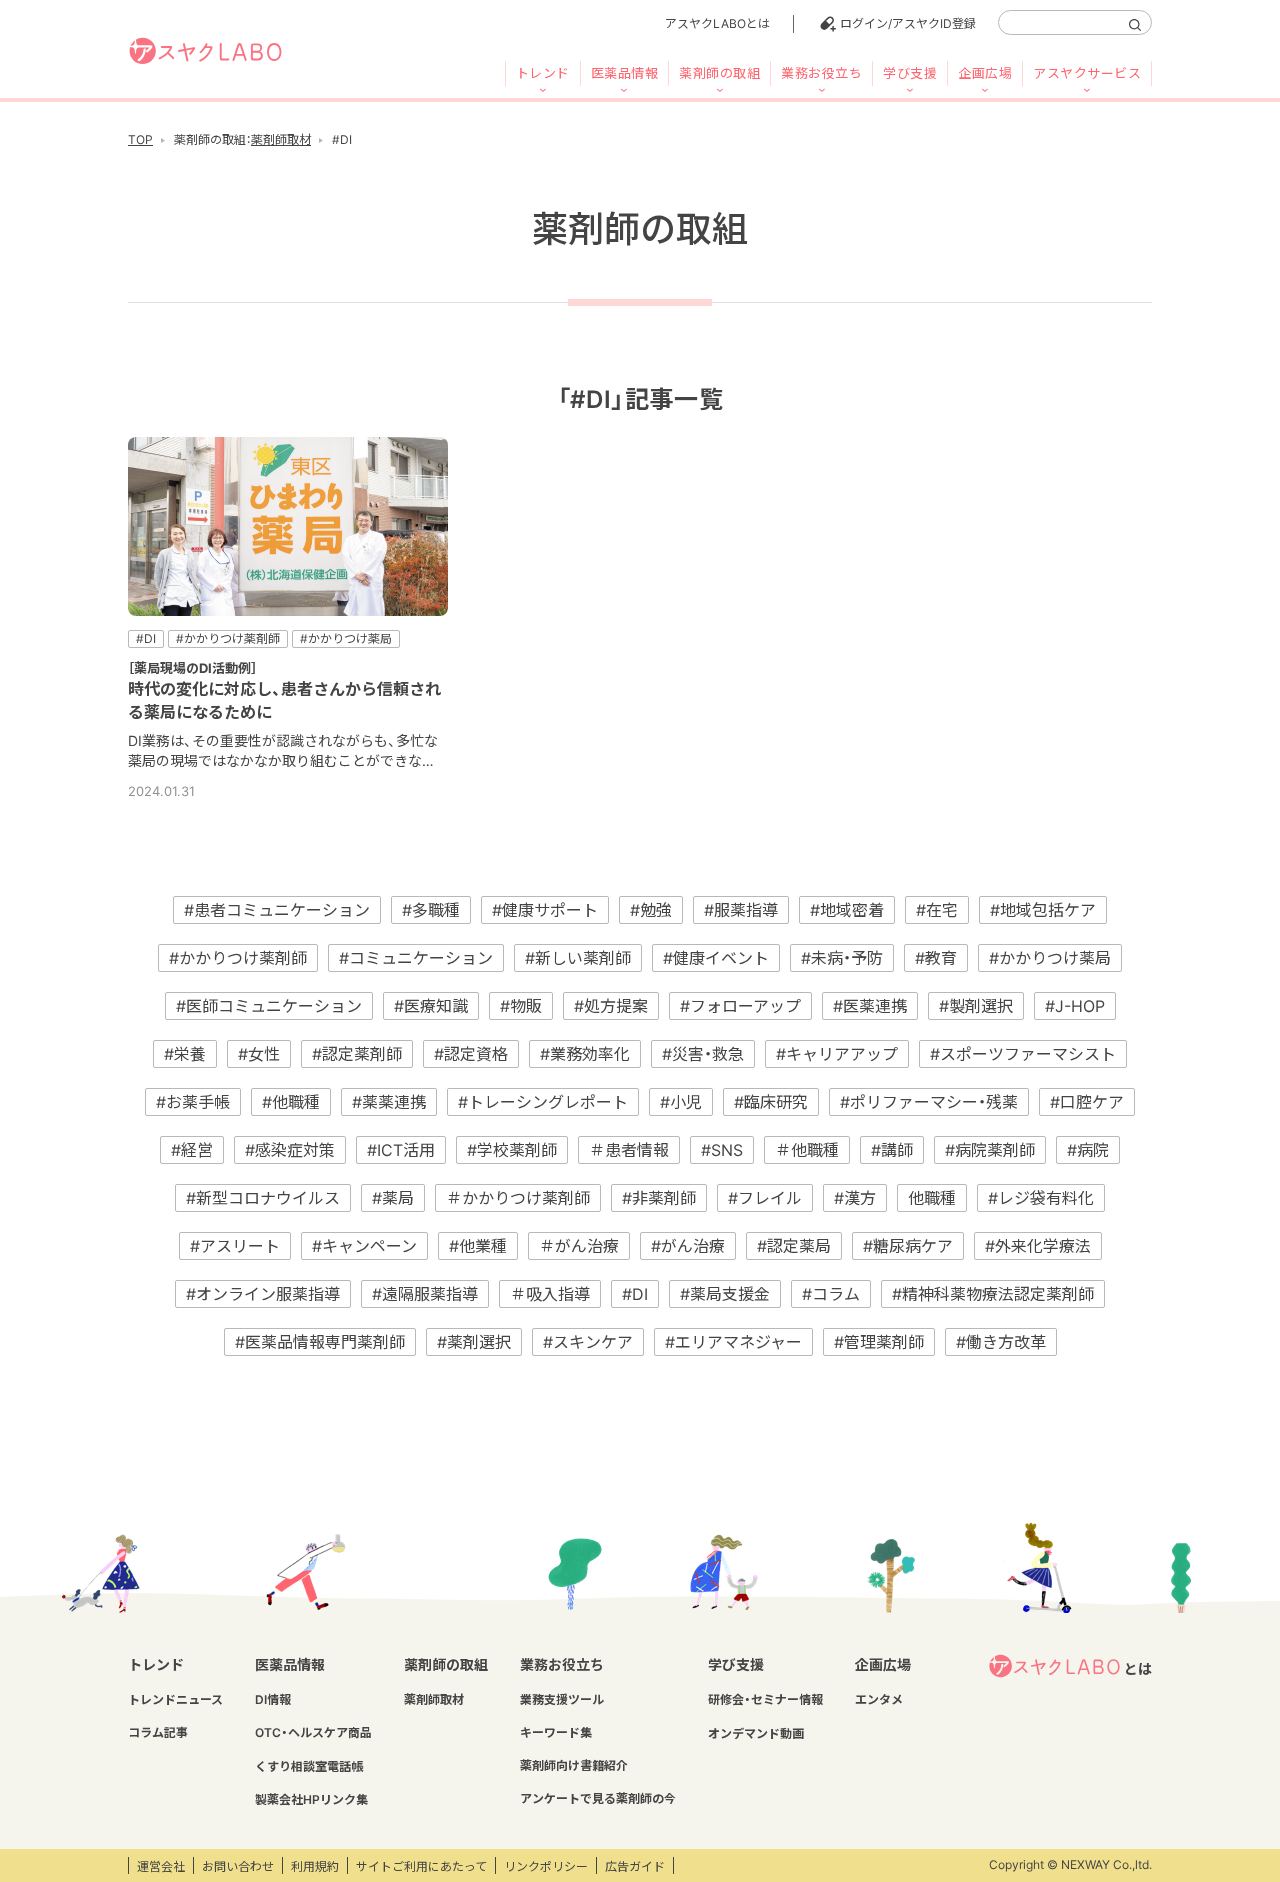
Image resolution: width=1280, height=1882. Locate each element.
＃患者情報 (629, 1150)
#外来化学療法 (1038, 1246)
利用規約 (315, 1866)
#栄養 (185, 1054)
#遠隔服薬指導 (425, 1294)
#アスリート (235, 1246)
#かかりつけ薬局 (1050, 958)
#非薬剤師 (659, 1198)
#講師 (892, 1150)
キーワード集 (556, 1732)
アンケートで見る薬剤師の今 (598, 1798)
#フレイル (765, 1198)
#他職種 (291, 1102)
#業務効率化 (585, 1054)
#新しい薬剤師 (578, 958)
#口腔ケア (1087, 1102)
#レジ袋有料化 (1041, 1198)
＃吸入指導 (550, 1294)
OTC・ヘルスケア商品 (313, 1732)
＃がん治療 (579, 1246)
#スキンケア (588, 1342)
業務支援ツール (562, 1699)
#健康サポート (545, 910)
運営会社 (161, 1866)
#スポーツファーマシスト (1023, 1054)
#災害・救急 (703, 1054)
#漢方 (855, 1198)
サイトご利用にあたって (421, 1866)
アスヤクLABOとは (717, 23)
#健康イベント (716, 958)
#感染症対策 (290, 1150)
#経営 (192, 1150)
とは (1138, 1668)
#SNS (722, 1150)
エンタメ (879, 1699)
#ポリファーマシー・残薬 (929, 1102)
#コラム (831, 1294)
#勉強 (651, 910)
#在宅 (937, 910)
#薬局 (393, 1198)
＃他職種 (807, 1150)
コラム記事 (158, 1732)
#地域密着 (847, 910)
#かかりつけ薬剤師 (238, 958)
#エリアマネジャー (733, 1342)
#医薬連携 (870, 1006)
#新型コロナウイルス (263, 1198)
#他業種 (478, 1246)
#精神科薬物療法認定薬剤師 (993, 1294)
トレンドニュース (175, 1699)
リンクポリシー (546, 1866)
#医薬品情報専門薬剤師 (320, 1342)
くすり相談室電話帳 (309, 1766)
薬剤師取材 (281, 139)
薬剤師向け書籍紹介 (574, 1765)
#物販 (521, 1006)
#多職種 (431, 910)
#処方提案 (611, 1006)
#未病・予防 (842, 958)
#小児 (681, 1102)
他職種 (932, 1198)
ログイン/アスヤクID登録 (908, 23)
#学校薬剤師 (512, 1150)
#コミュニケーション (416, 958)
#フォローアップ (740, 1006)
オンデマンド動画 (756, 1733)
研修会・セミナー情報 (765, 1699)
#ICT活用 (401, 1150)
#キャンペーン (364, 1246)
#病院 (1088, 1150)
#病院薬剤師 (990, 1150)
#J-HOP (1075, 1006)
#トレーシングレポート (543, 1102)
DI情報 (273, 1699)
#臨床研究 (771, 1102)
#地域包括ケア (1043, 910)
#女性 (259, 1054)
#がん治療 (688, 1246)
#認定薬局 (794, 1246)
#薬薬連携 (389, 1102)
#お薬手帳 (193, 1102)
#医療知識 (431, 1006)
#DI (635, 1294)
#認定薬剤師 (357, 1054)
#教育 (936, 958)
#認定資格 (471, 1054)
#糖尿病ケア (908, 1246)
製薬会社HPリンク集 (311, 1799)
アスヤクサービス (1087, 73)
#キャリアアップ (837, 1054)
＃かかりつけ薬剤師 (518, 1198)
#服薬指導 (741, 910)
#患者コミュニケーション (277, 910)
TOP (140, 139)
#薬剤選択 (474, 1342)
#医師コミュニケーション (269, 1006)
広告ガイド (635, 1866)
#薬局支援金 (725, 1294)
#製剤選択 (976, 1006)
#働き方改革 (1001, 1342)
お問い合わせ (238, 1866)
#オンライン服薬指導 (263, 1294)
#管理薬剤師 (879, 1342)
